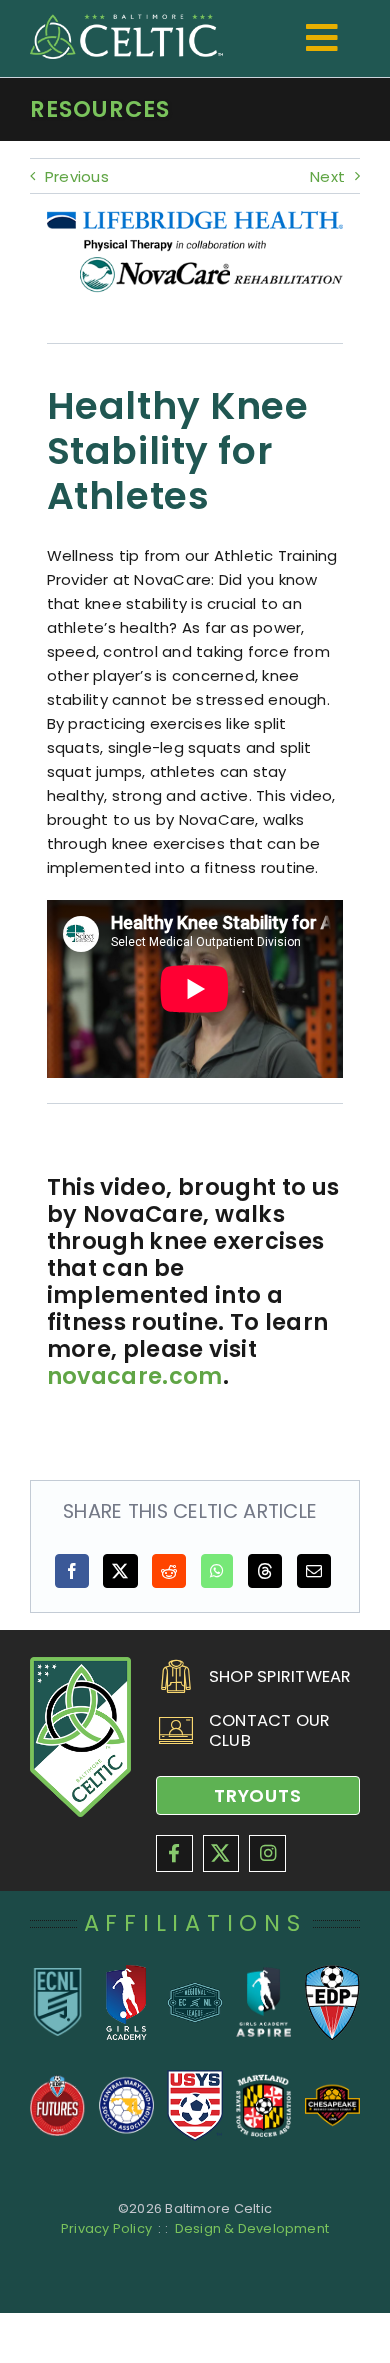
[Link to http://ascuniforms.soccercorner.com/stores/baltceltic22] (168, 1731)
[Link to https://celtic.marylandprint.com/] (168, 1677)
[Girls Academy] (126, 1972)
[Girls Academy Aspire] (263, 1974)
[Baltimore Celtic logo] (126, 21)
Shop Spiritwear (280, 1676)
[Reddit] (169, 1571)
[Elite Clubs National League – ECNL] (57, 1975)
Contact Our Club (270, 1730)
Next (327, 176)
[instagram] (267, 1853)
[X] (120, 1571)
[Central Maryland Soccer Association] (126, 2082)
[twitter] (221, 1853)
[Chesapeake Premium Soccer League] (332, 2081)
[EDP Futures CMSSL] (57, 2082)
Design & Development (252, 2228)
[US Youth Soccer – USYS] (194, 2077)
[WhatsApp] (217, 1571)
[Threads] (265, 1571)
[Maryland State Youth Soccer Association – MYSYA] (263, 2081)
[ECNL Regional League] (194, 1989)
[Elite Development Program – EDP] (332, 1972)
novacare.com (135, 1376)
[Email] (314, 1571)
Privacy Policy (106, 2228)
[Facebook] (72, 1571)
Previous (77, 176)
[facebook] (174, 1853)
